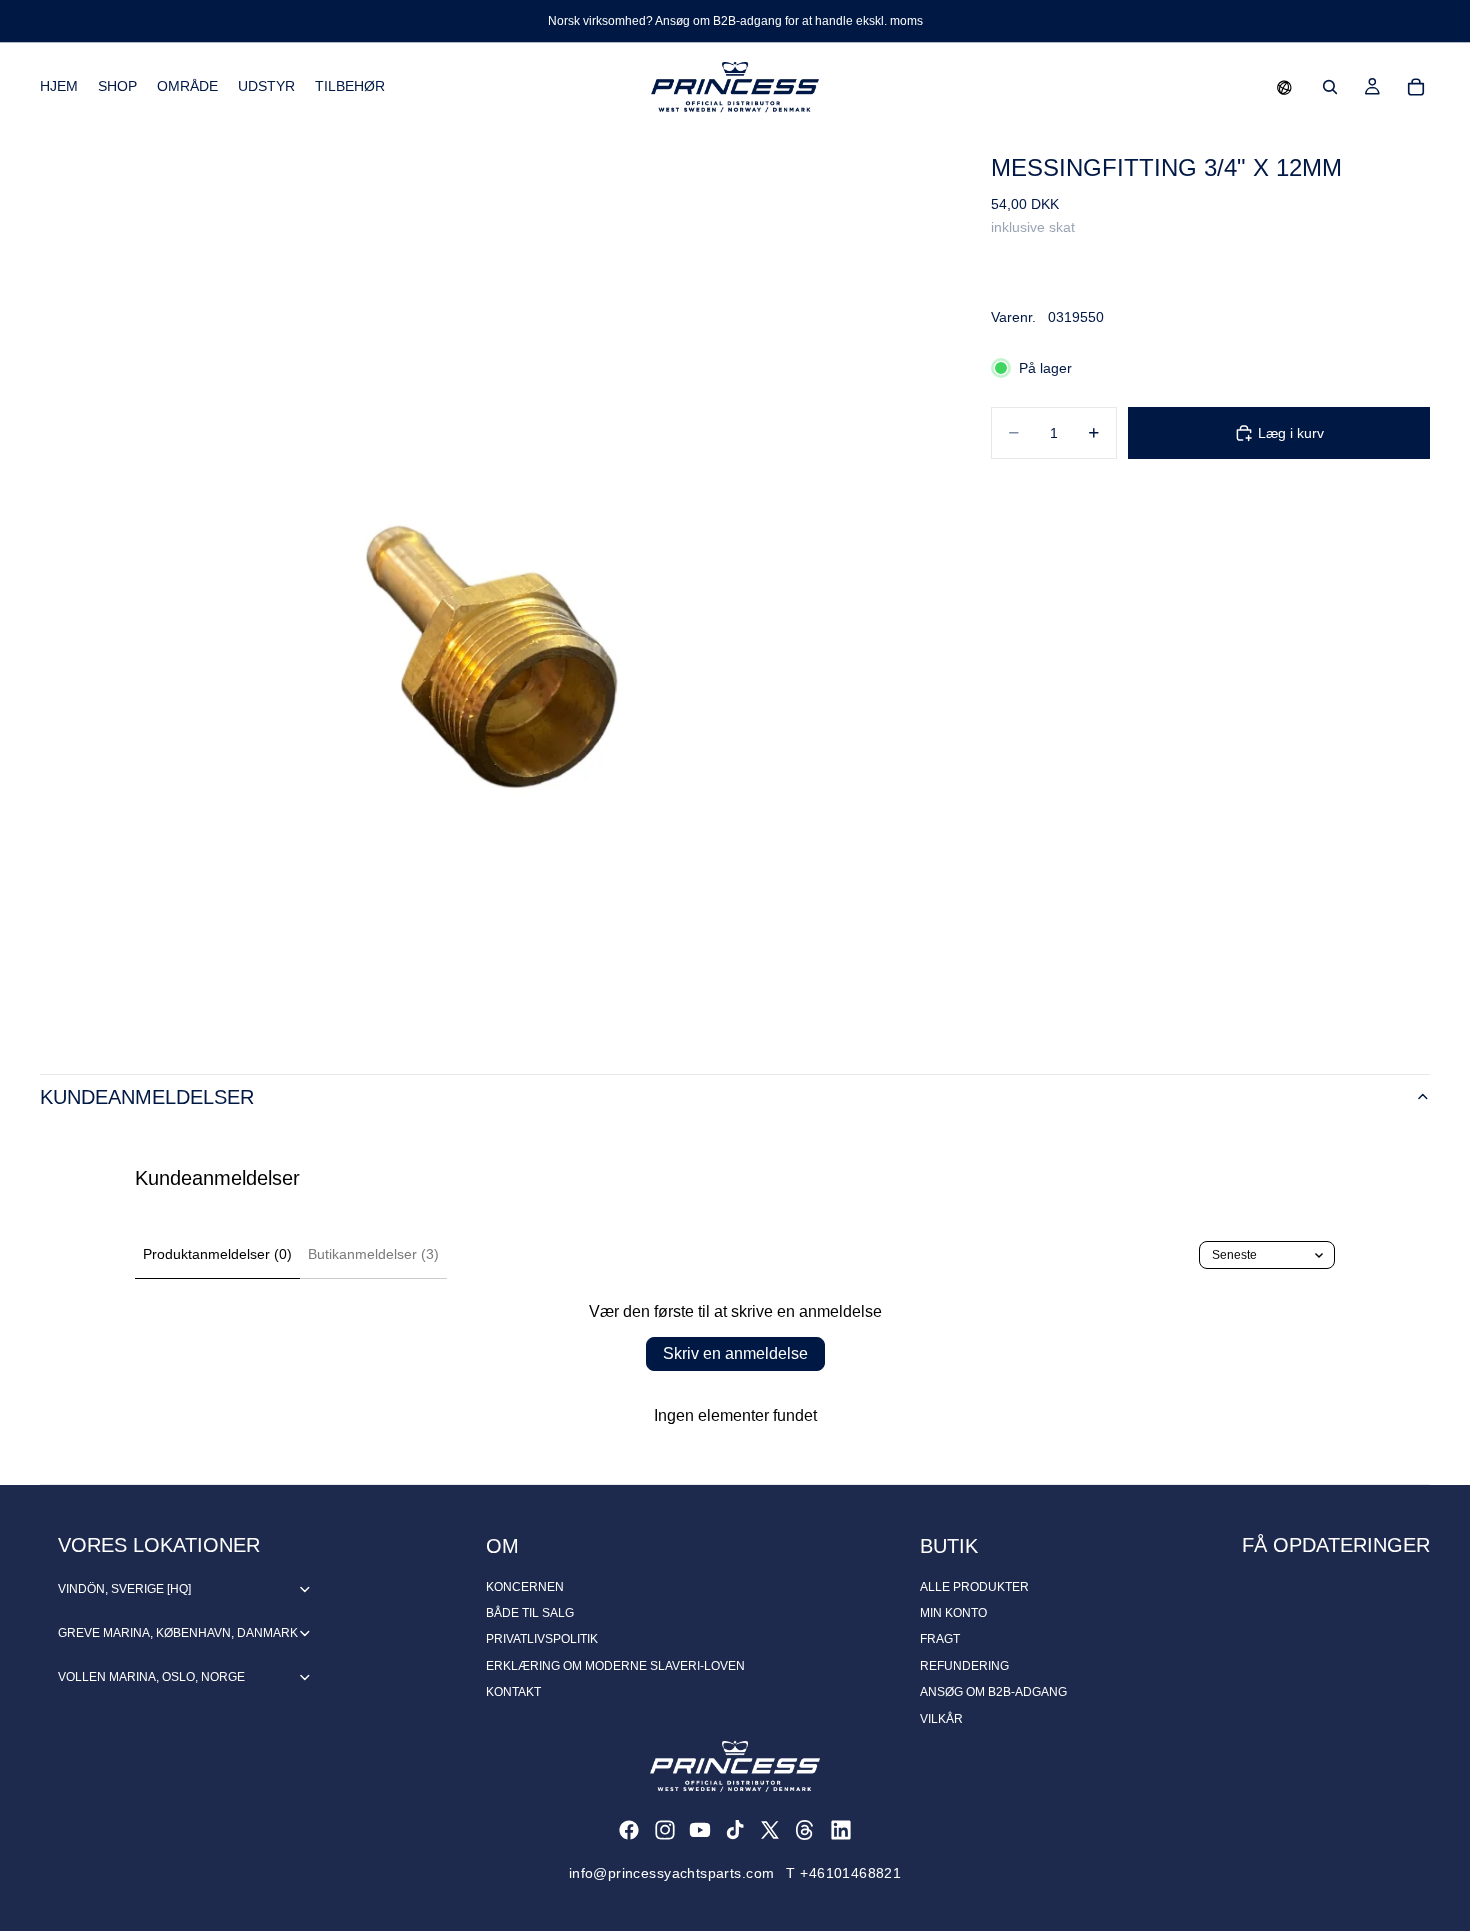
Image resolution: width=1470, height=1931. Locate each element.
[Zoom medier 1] (491, 582)
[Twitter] (770, 1830)
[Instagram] (665, 1830)
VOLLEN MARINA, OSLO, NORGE (151, 1677)
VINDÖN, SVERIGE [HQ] (124, 1589)
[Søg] (1330, 87)
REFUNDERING (964, 1666)
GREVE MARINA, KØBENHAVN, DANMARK (178, 1633)
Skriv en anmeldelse (735, 1353)
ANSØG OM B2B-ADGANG (993, 1692)
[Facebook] (629, 1830)
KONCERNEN (525, 1587)
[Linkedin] (841, 1830)
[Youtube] (700, 1830)
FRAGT (940, 1639)
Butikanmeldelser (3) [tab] (373, 1254)
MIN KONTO (953, 1613)
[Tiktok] (735, 1830)
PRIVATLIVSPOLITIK (542, 1639)
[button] (1284, 87)
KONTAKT (513, 1692)
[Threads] (805, 1830)
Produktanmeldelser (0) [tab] (217, 1254)
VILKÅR (941, 1719)
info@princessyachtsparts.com (672, 1873)
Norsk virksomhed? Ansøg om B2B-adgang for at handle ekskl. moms (735, 21)
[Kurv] (1416, 87)
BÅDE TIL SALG (530, 1613)
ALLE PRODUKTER (974, 1587)
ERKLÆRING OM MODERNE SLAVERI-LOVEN (615, 1666)
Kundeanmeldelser (147, 1097)
